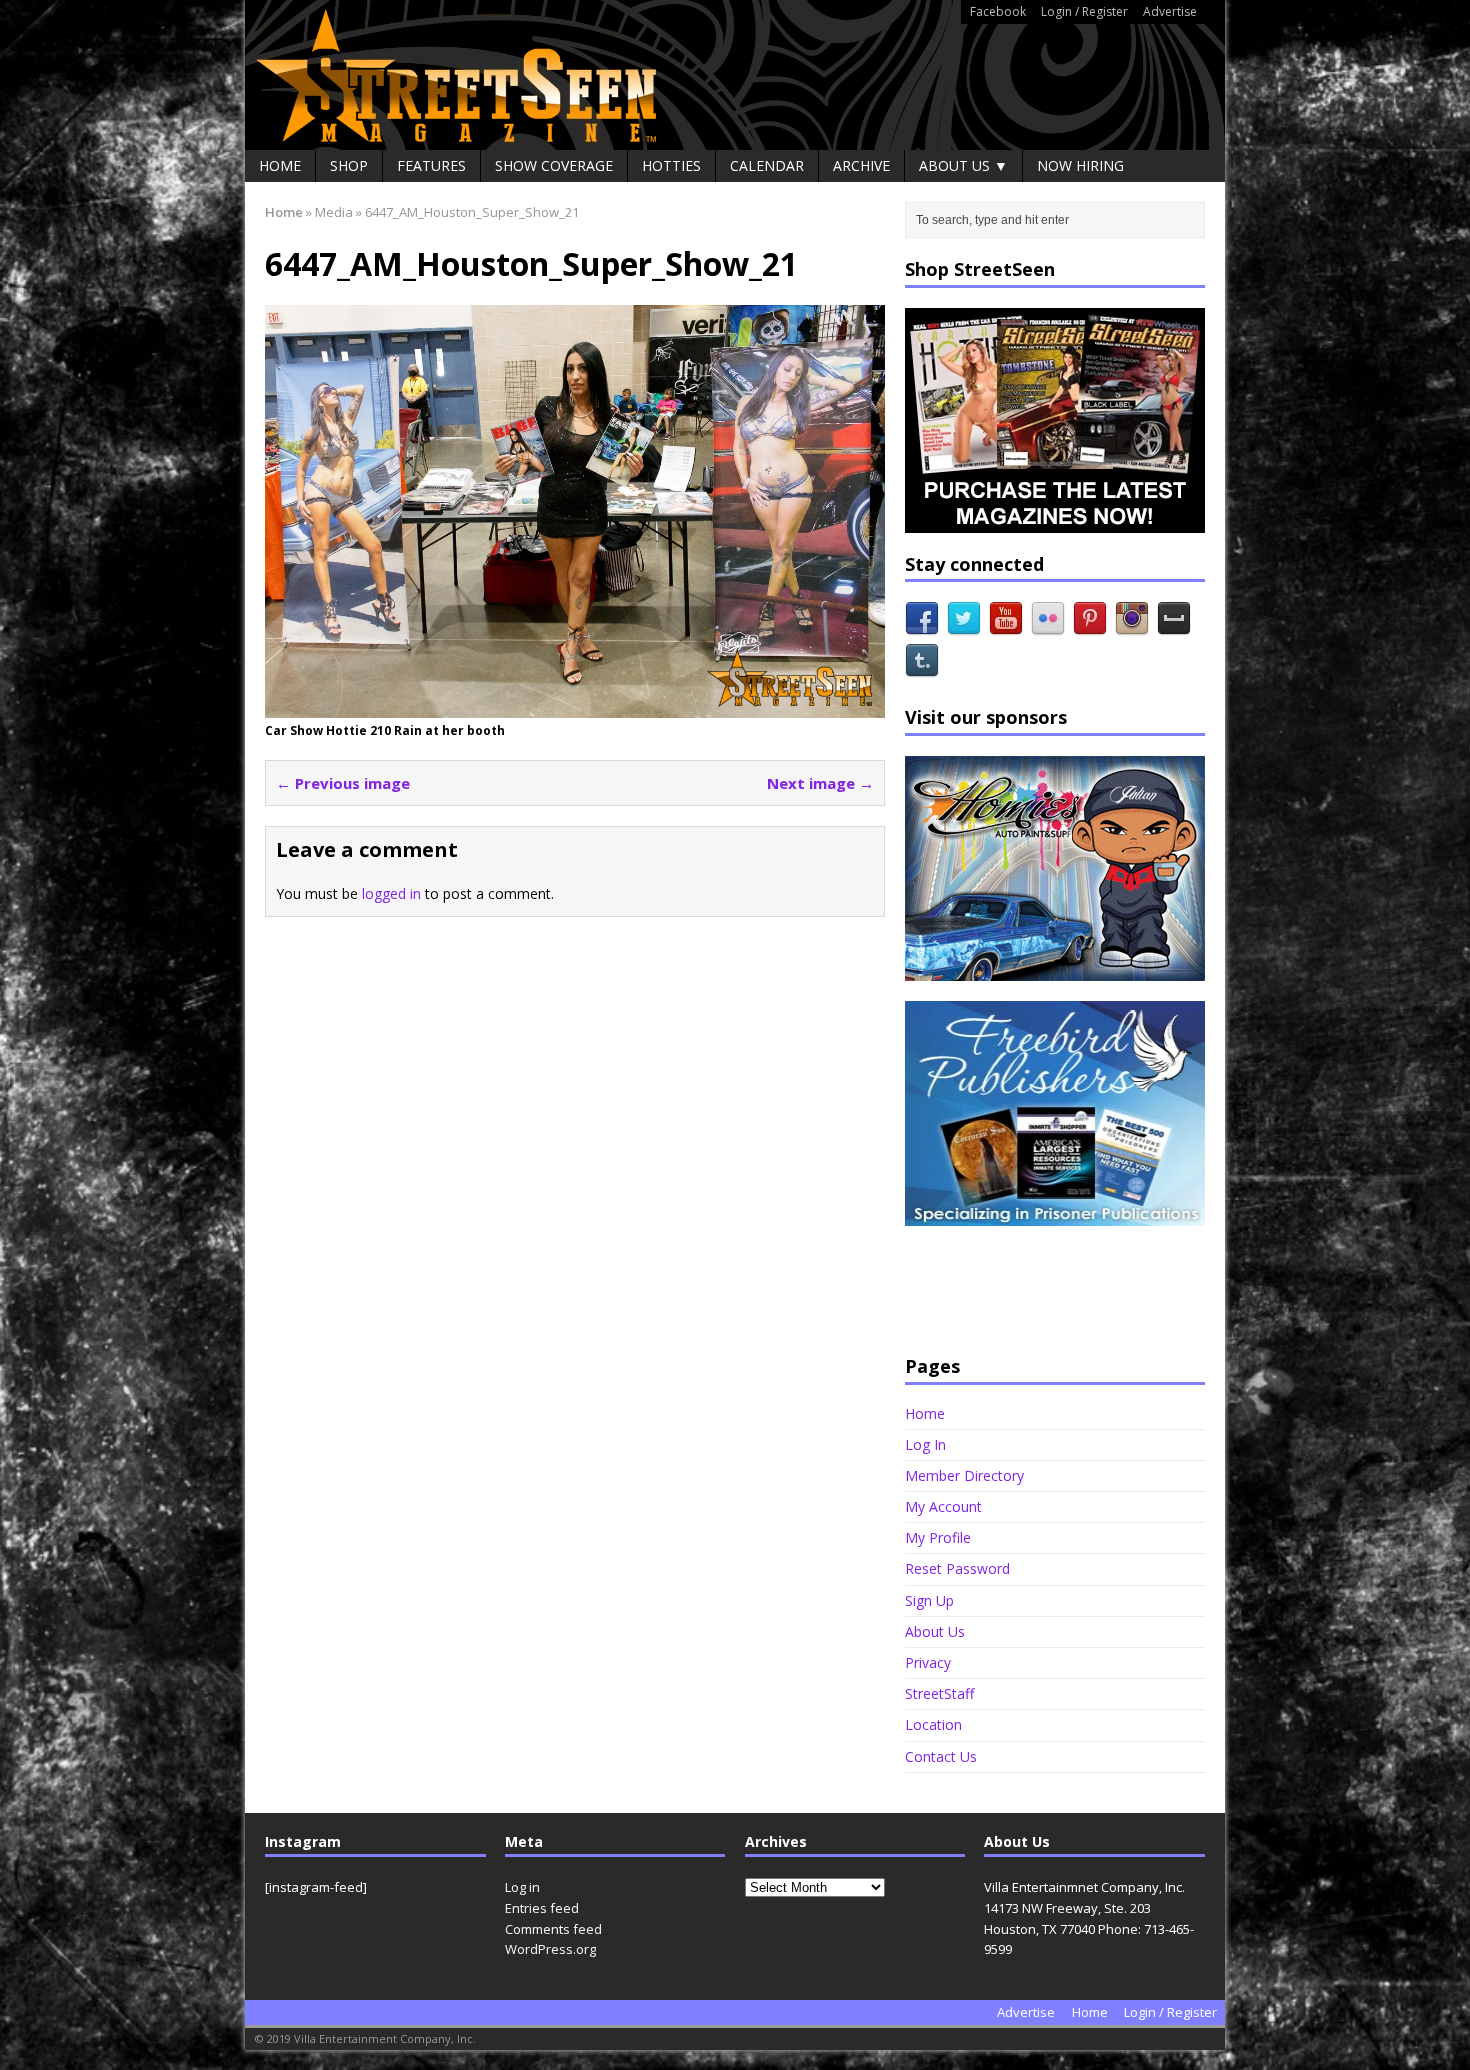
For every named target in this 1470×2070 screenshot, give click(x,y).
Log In (925, 1444)
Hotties (671, 165)
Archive (861, 165)
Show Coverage (554, 165)
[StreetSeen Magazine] (735, 75)
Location (933, 1724)
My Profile (938, 1537)
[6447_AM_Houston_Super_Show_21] (575, 706)
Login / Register (1084, 11)
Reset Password (957, 1568)
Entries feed (542, 1908)
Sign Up (929, 1600)
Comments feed (553, 1929)
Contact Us (941, 1756)
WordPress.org (550, 1949)
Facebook (998, 11)
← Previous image (343, 783)
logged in (391, 893)
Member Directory (964, 1475)
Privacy (928, 1662)
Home (280, 165)
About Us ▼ (963, 165)
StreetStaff (939, 1693)
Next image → (820, 783)
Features (431, 165)
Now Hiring (1080, 165)
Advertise (1170, 11)
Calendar (767, 165)
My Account (943, 1506)
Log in (522, 1887)
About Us (935, 1631)
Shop (349, 165)
